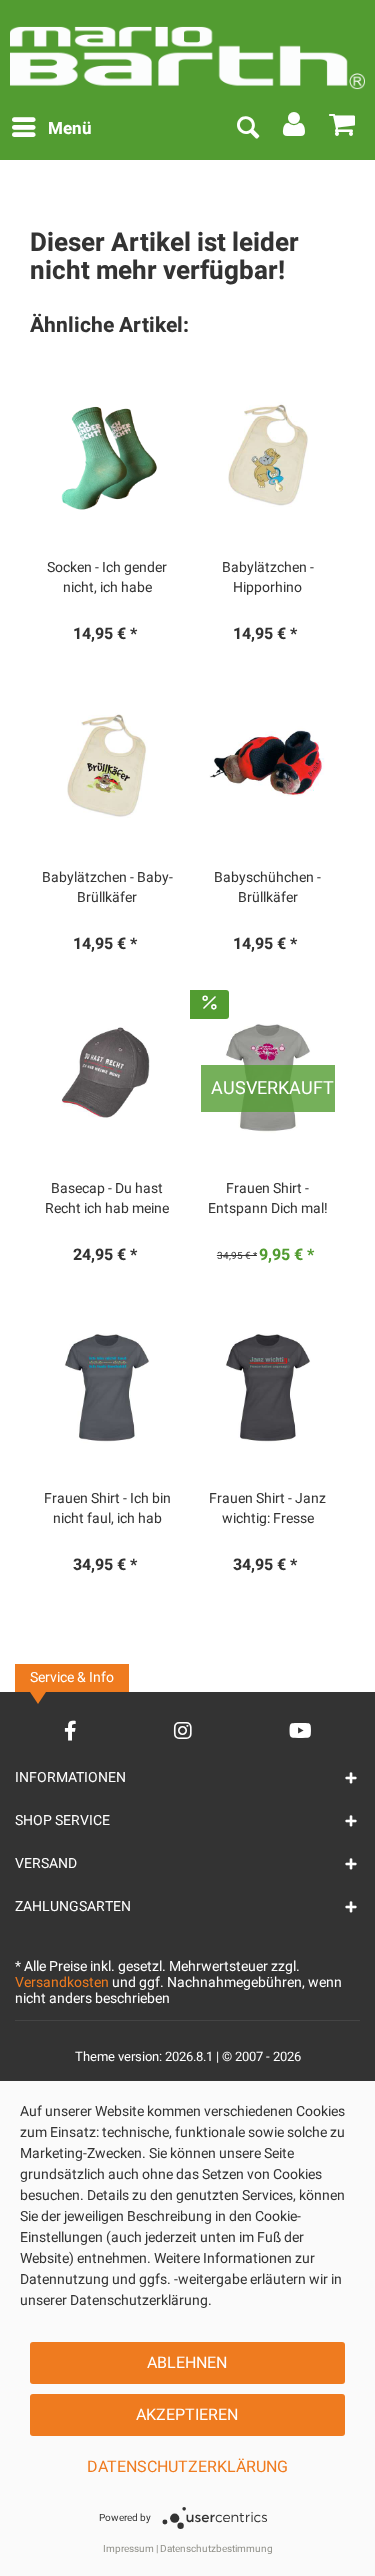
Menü (70, 128)
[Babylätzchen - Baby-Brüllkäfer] (107, 766)
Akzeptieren (187, 2415)
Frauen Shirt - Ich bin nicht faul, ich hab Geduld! (107, 1509)
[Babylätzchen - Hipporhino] (268, 456)
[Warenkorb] (343, 129)
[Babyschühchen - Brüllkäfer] (268, 766)
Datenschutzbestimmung (216, 2549)
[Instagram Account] (183, 1730)
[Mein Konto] (295, 129)
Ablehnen (187, 2363)
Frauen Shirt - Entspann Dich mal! (268, 1199)
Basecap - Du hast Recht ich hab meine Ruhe (107, 1199)
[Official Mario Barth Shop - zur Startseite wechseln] (187, 50)
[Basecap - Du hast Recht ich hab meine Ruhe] (107, 1077)
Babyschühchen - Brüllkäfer (267, 888)
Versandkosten (62, 1982)
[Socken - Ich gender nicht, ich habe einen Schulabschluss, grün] (107, 456)
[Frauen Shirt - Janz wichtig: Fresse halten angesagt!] (268, 1387)
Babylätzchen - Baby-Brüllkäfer (107, 888)
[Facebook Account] (70, 1730)
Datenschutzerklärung (187, 2467)
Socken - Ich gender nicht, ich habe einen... (107, 578)
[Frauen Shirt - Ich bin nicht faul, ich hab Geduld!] (107, 1387)
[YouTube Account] (300, 1730)
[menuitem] (51, 129)
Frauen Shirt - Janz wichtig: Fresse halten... (267, 1509)
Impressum (128, 2549)
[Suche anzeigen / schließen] (247, 129)
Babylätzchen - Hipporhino (268, 578)
